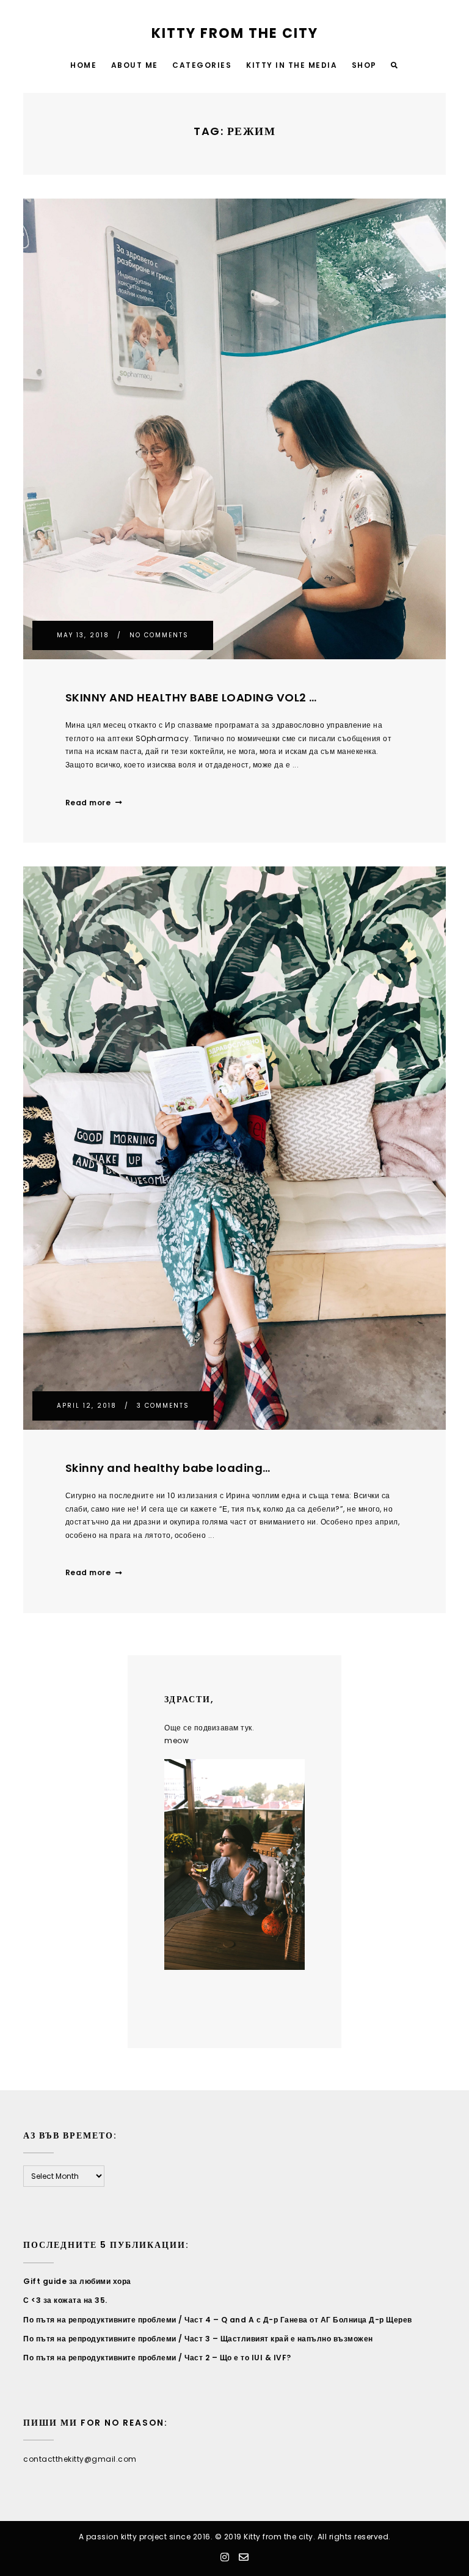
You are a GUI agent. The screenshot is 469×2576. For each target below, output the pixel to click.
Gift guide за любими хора (77, 2281)
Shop (364, 65)
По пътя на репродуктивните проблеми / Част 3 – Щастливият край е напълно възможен (198, 2339)
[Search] (395, 66)
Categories (202, 65)
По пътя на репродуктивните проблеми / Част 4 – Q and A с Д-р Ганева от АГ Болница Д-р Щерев (218, 2320)
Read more (88, 803)
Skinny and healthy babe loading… (168, 1468)
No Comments (159, 635)
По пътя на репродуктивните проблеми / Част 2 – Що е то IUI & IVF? (157, 2358)
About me (135, 65)
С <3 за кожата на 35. (65, 2300)
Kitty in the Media (292, 65)
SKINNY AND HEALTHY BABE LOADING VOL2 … (191, 697)
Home (83, 65)
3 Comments (163, 1406)
